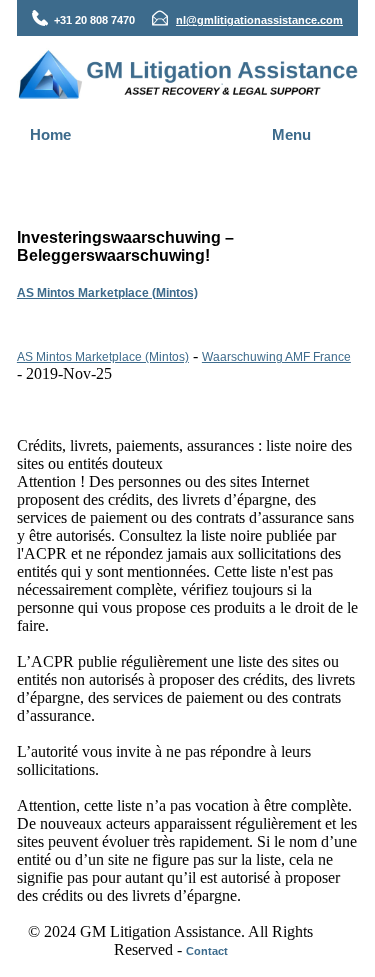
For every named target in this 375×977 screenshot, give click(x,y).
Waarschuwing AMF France (276, 357)
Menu (291, 134)
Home (50, 134)
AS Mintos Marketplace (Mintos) (107, 293)
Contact (207, 951)
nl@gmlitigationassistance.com (259, 20)
